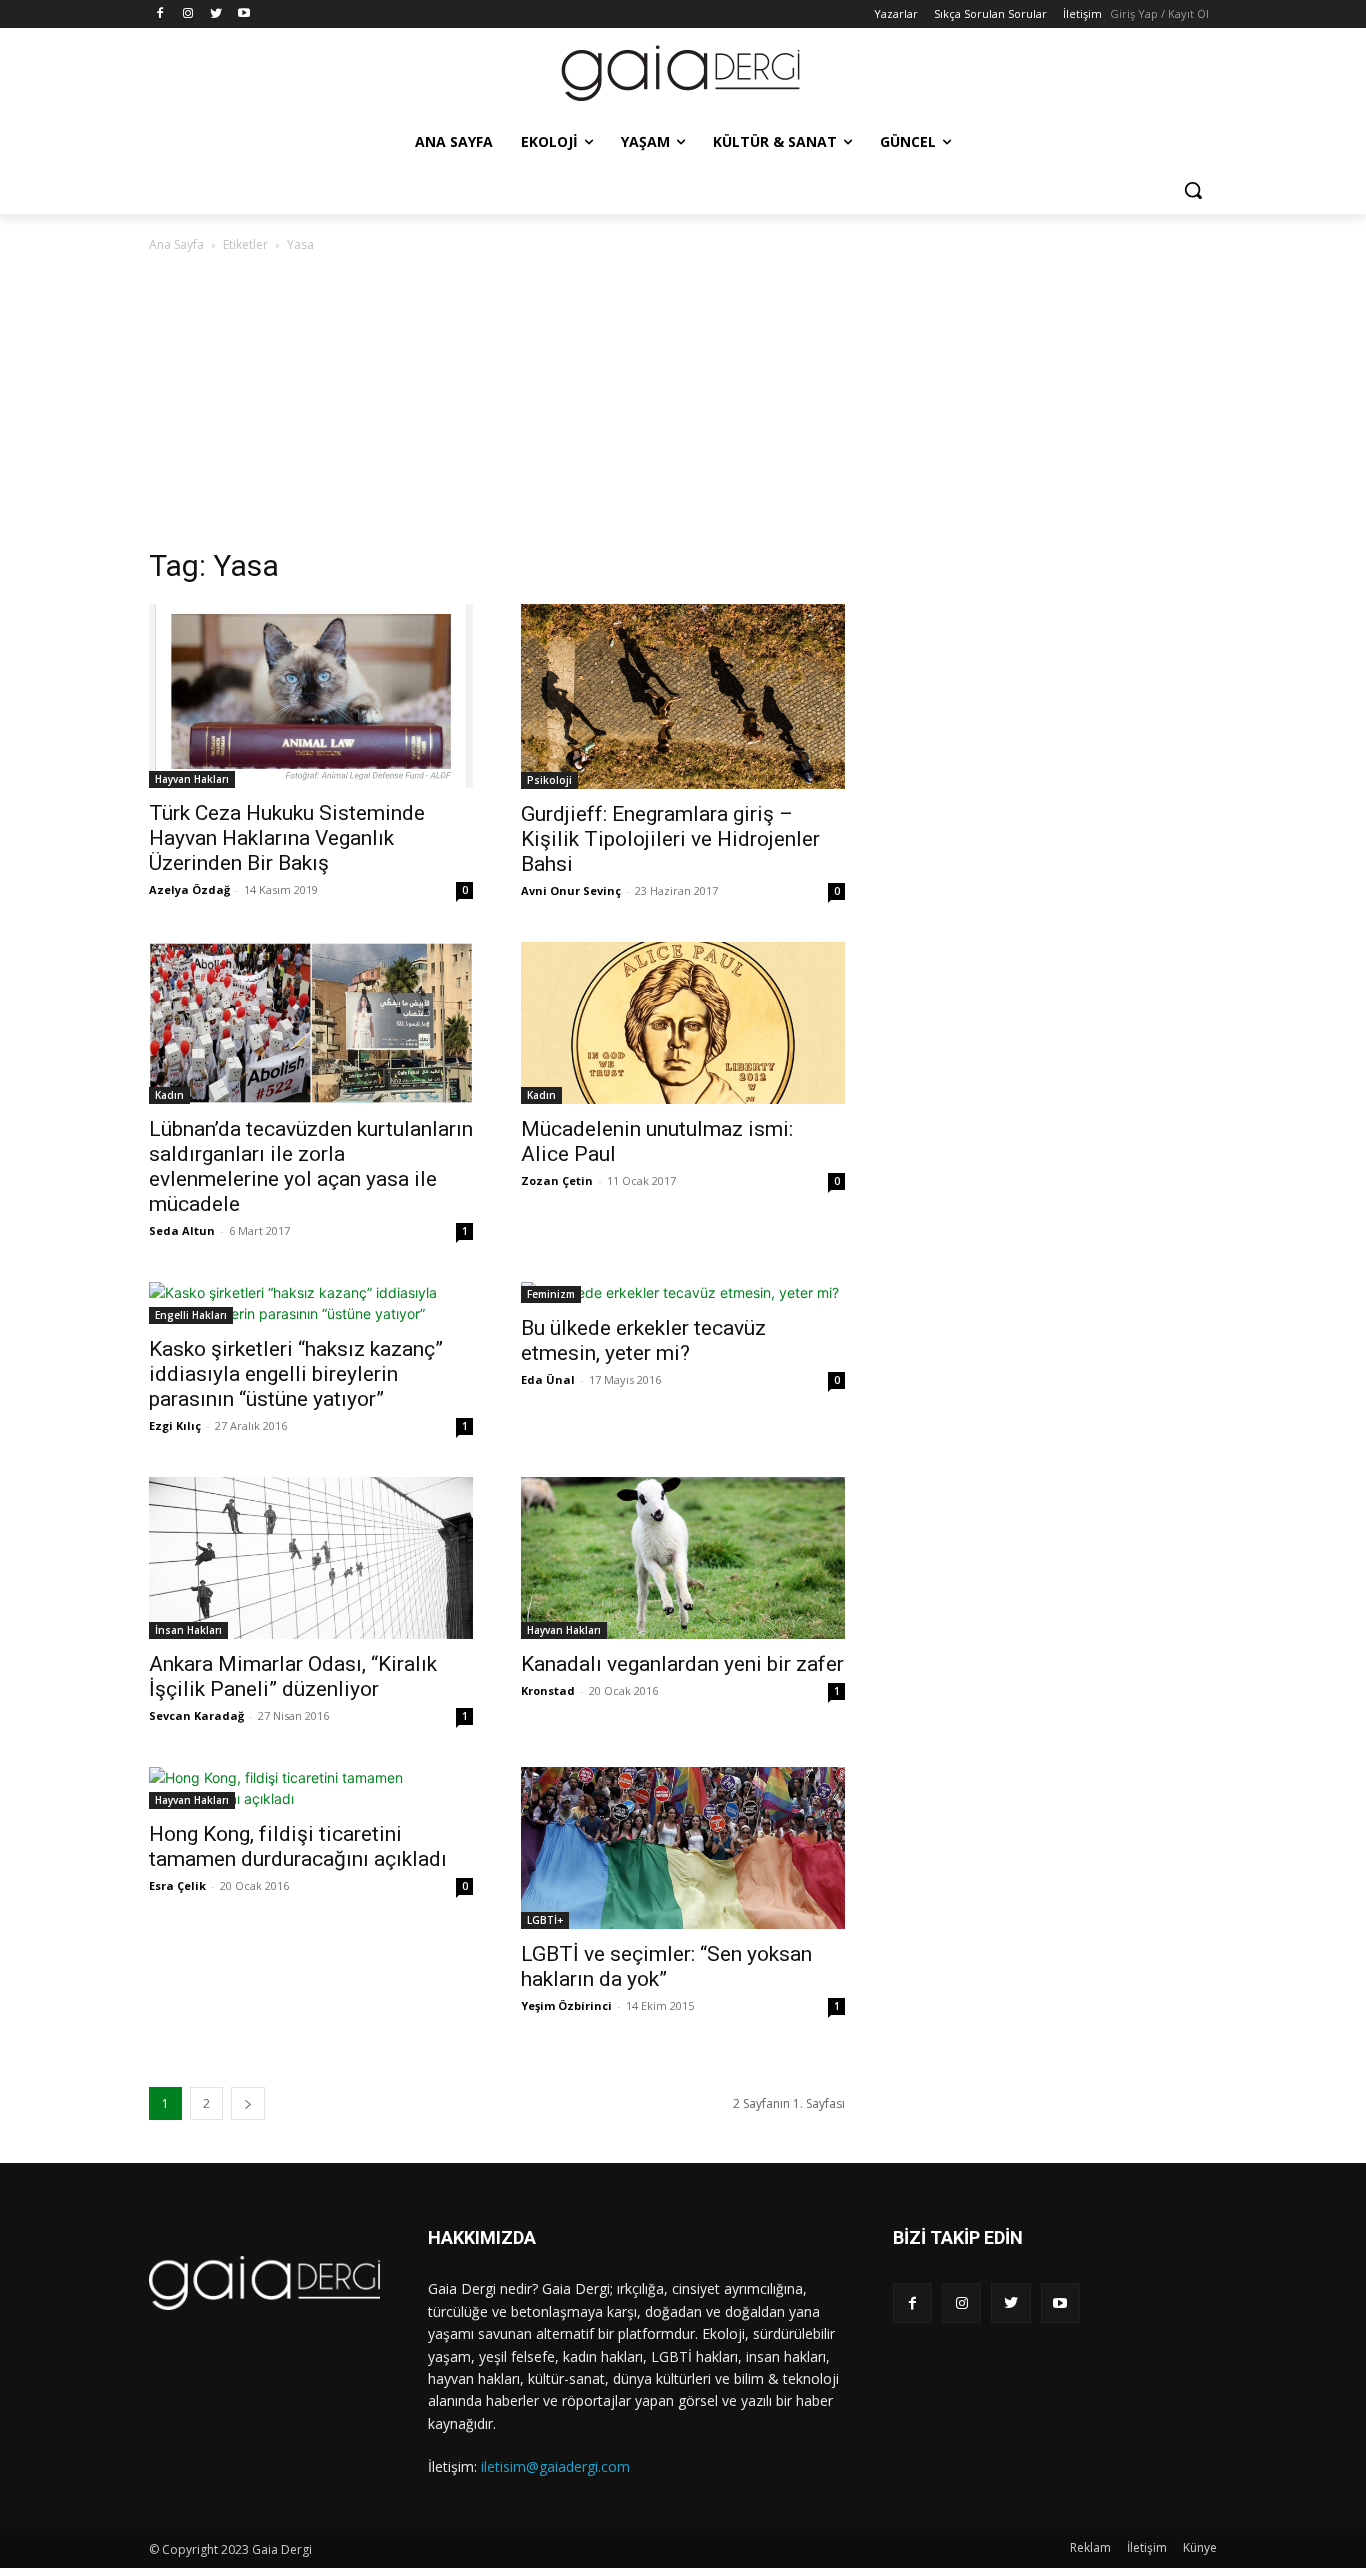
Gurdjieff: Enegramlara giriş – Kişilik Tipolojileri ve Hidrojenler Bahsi (670, 839)
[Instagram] (188, 14)
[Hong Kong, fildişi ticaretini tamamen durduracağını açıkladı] (311, 1788)
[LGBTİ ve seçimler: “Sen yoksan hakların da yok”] (683, 1848)
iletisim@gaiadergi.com (555, 2466)
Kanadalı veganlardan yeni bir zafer (682, 1664)
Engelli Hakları (191, 1315)
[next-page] (248, 2103)
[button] (1193, 190)
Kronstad (548, 1690)
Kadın (169, 1095)
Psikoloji (549, 780)
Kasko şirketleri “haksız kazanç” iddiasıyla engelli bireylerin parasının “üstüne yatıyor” (296, 1374)
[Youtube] (243, 14)
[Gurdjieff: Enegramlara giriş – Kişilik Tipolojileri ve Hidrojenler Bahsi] (683, 696)
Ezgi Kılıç (175, 1425)
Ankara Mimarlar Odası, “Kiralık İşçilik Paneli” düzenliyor (293, 1676)
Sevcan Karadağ (196, 1715)
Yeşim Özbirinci (566, 2005)
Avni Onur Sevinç (571, 890)
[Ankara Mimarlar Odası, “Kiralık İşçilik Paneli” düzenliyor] (311, 1558)
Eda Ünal (548, 1379)
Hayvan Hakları (192, 779)
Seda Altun (182, 1230)
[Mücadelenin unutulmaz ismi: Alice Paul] (683, 1023)
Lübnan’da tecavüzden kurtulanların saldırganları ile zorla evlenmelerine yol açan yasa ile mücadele (311, 1166)
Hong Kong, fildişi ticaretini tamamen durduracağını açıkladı (298, 1846)
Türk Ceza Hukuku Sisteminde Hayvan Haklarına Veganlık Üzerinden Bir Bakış (287, 838)
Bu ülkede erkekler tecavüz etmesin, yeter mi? (643, 1340)
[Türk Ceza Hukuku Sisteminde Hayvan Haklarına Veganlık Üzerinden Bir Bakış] (311, 696)
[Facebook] (160, 14)
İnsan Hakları (188, 1630)
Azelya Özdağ (189, 889)
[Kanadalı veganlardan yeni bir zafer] (683, 1558)
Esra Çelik (177, 1885)
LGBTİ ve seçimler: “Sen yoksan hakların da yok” (666, 1966)
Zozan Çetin (557, 1180)
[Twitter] (216, 14)
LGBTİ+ (545, 1920)
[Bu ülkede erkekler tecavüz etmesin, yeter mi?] (683, 1292)
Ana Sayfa (176, 244)
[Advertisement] (683, 406)
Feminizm (551, 1294)
